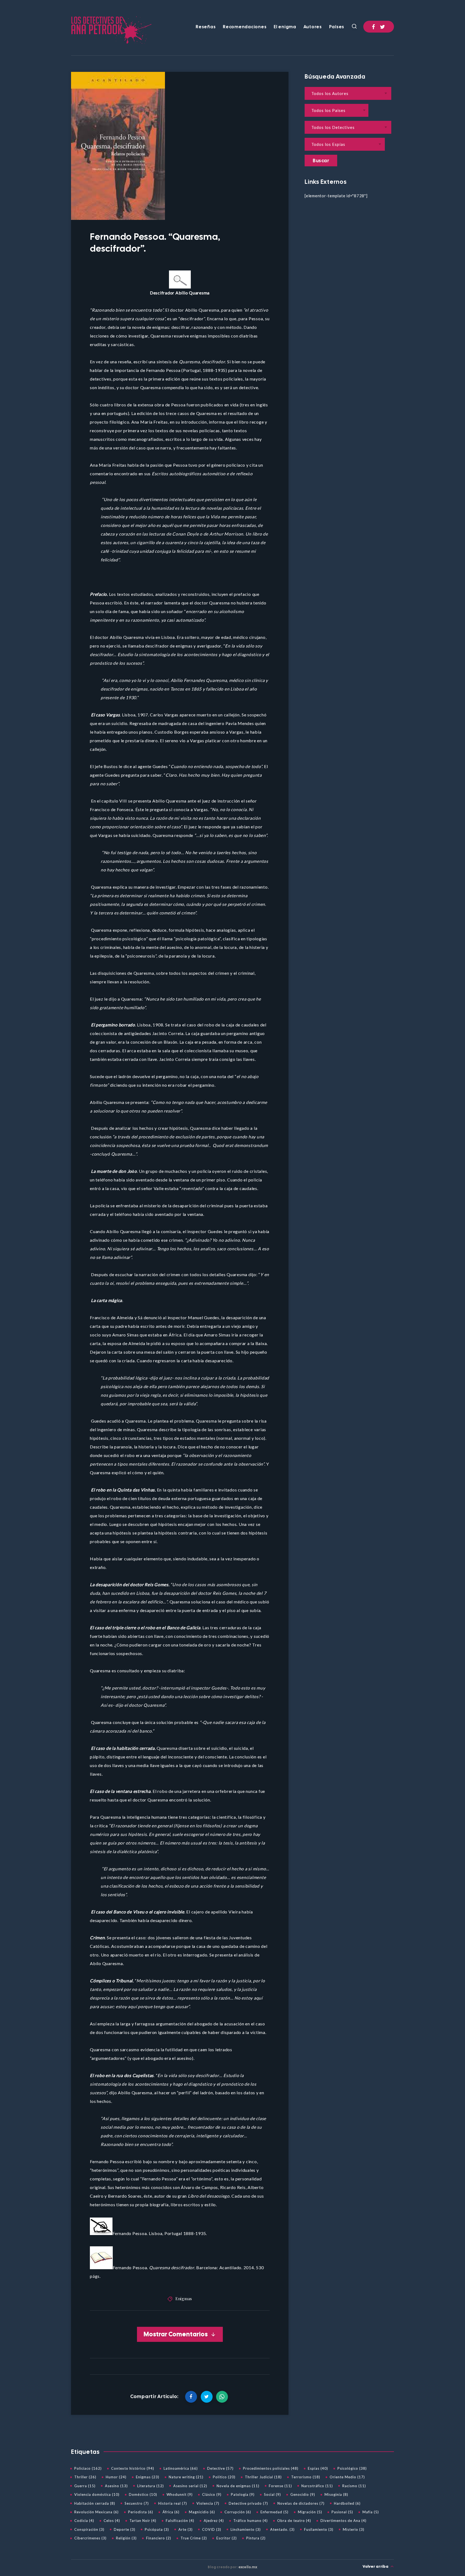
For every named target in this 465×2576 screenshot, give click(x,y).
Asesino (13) (116, 2486)
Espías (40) (318, 2468)
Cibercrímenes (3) (90, 2538)
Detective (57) (220, 2468)
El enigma (285, 27)
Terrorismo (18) (306, 2477)
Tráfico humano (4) (251, 2521)
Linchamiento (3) (246, 2529)
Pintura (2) (256, 2538)
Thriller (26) (85, 2477)
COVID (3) (212, 2529)
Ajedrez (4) (214, 2521)
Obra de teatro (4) (294, 2521)
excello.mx (248, 2567)
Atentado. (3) (282, 2529)
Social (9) (272, 2494)
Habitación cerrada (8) (95, 2503)
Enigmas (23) (148, 2477)
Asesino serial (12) (190, 2486)
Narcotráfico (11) (317, 2486)
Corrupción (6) (238, 2512)
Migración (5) (310, 2512)
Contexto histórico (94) (133, 2468)
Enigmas (184, 2299)
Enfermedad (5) (274, 2512)
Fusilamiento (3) (319, 2529)
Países (337, 27)
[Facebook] (374, 27)
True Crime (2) (194, 2538)
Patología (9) (243, 2494)
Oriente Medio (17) (347, 2477)
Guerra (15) (85, 2486)
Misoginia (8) (336, 2494)
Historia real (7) (173, 2503)
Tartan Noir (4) (143, 2521)
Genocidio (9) (303, 2494)
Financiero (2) (159, 2538)
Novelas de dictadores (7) (301, 2503)
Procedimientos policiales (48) (271, 2468)
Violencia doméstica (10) (97, 2494)
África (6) (171, 2512)
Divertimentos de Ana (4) (344, 2521)
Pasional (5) (342, 2512)
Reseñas (206, 27)
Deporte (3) (125, 2529)
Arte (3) (186, 2529)
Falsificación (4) (180, 2521)
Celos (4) (112, 2521)
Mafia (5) (371, 2512)
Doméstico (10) (143, 2494)
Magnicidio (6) (202, 2512)
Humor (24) (116, 2477)
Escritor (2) (227, 2538)
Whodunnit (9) (180, 2494)
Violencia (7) (208, 2503)
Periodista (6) (141, 2512)
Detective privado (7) (248, 2503)
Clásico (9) (212, 2494)
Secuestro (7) (137, 2503)
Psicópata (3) (157, 2529)
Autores (313, 27)
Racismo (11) (354, 2486)
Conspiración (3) (89, 2529)
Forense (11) (280, 2486)
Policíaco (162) (88, 2468)
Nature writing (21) (186, 2477)
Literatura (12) (151, 2486)
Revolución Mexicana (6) (96, 2512)
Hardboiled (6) (347, 2503)
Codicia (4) (84, 2521)
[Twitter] (383, 27)
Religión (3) (126, 2538)
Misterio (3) (354, 2529)
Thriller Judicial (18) (263, 2477)
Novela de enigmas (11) (238, 2486)
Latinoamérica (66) (181, 2468)
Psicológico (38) (352, 2468)
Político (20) (224, 2477)
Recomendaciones (245, 27)
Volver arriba (376, 2566)
